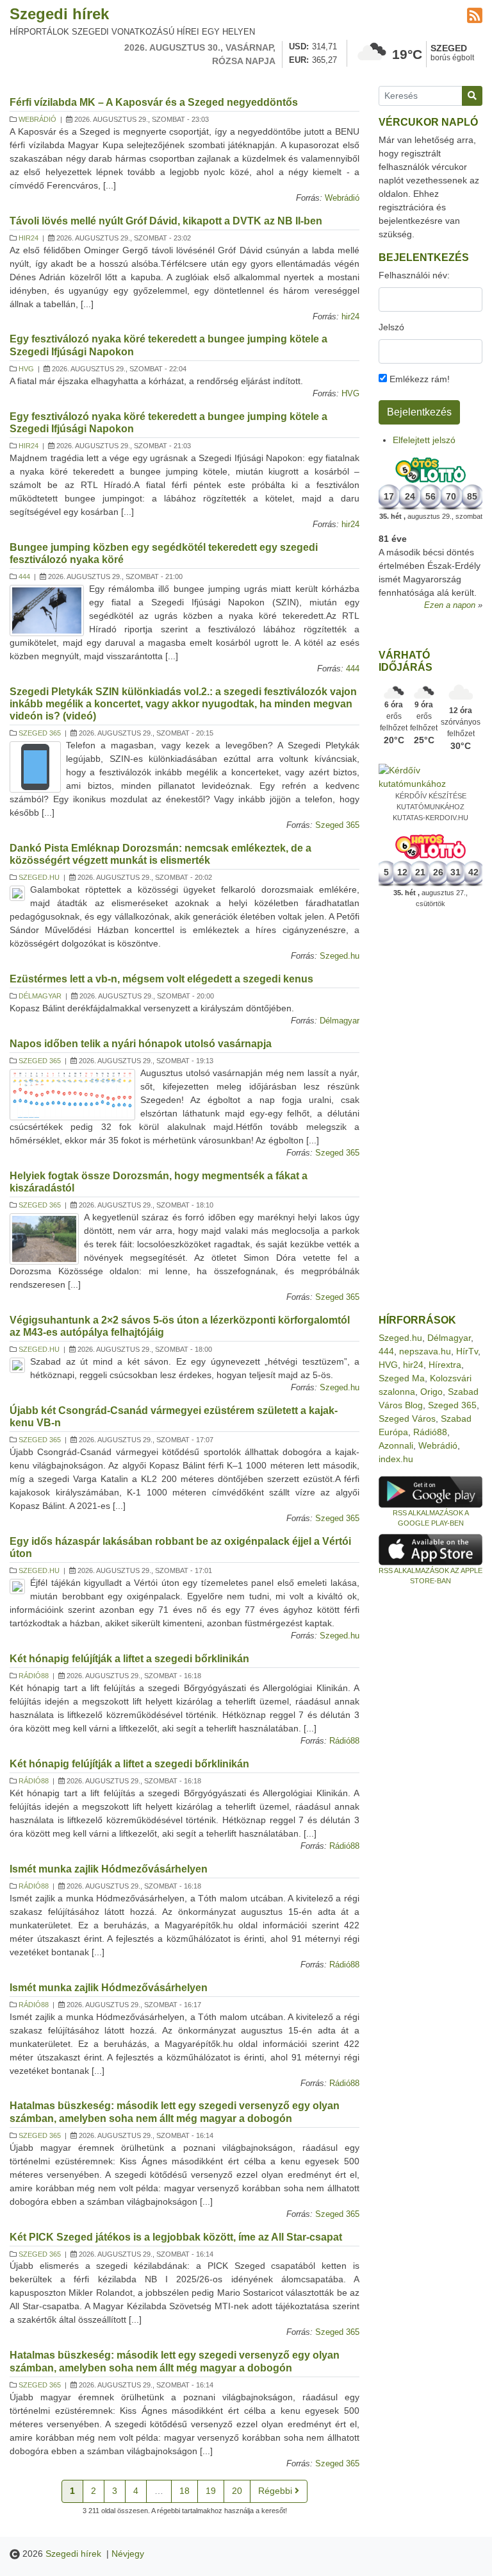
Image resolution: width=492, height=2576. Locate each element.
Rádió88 (34, 1676)
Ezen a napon (450, 605)
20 (237, 2491)
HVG (26, 369)
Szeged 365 (40, 733)
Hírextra (445, 1365)
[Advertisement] (430, 1111)
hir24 (29, 238)
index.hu (396, 1459)
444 (24, 577)
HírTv (467, 1351)
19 (211, 2491)
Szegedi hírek (59, 14)
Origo (431, 1392)
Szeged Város (407, 1418)
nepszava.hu (425, 1351)
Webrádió (37, 119)
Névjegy (128, 2554)
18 (184, 2491)
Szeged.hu (39, 877)
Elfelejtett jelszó (424, 440)
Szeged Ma (402, 1378)
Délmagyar (40, 996)
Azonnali (396, 1445)
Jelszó (391, 327)
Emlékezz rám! (418, 379)
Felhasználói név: (414, 275)
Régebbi (276, 2491)
